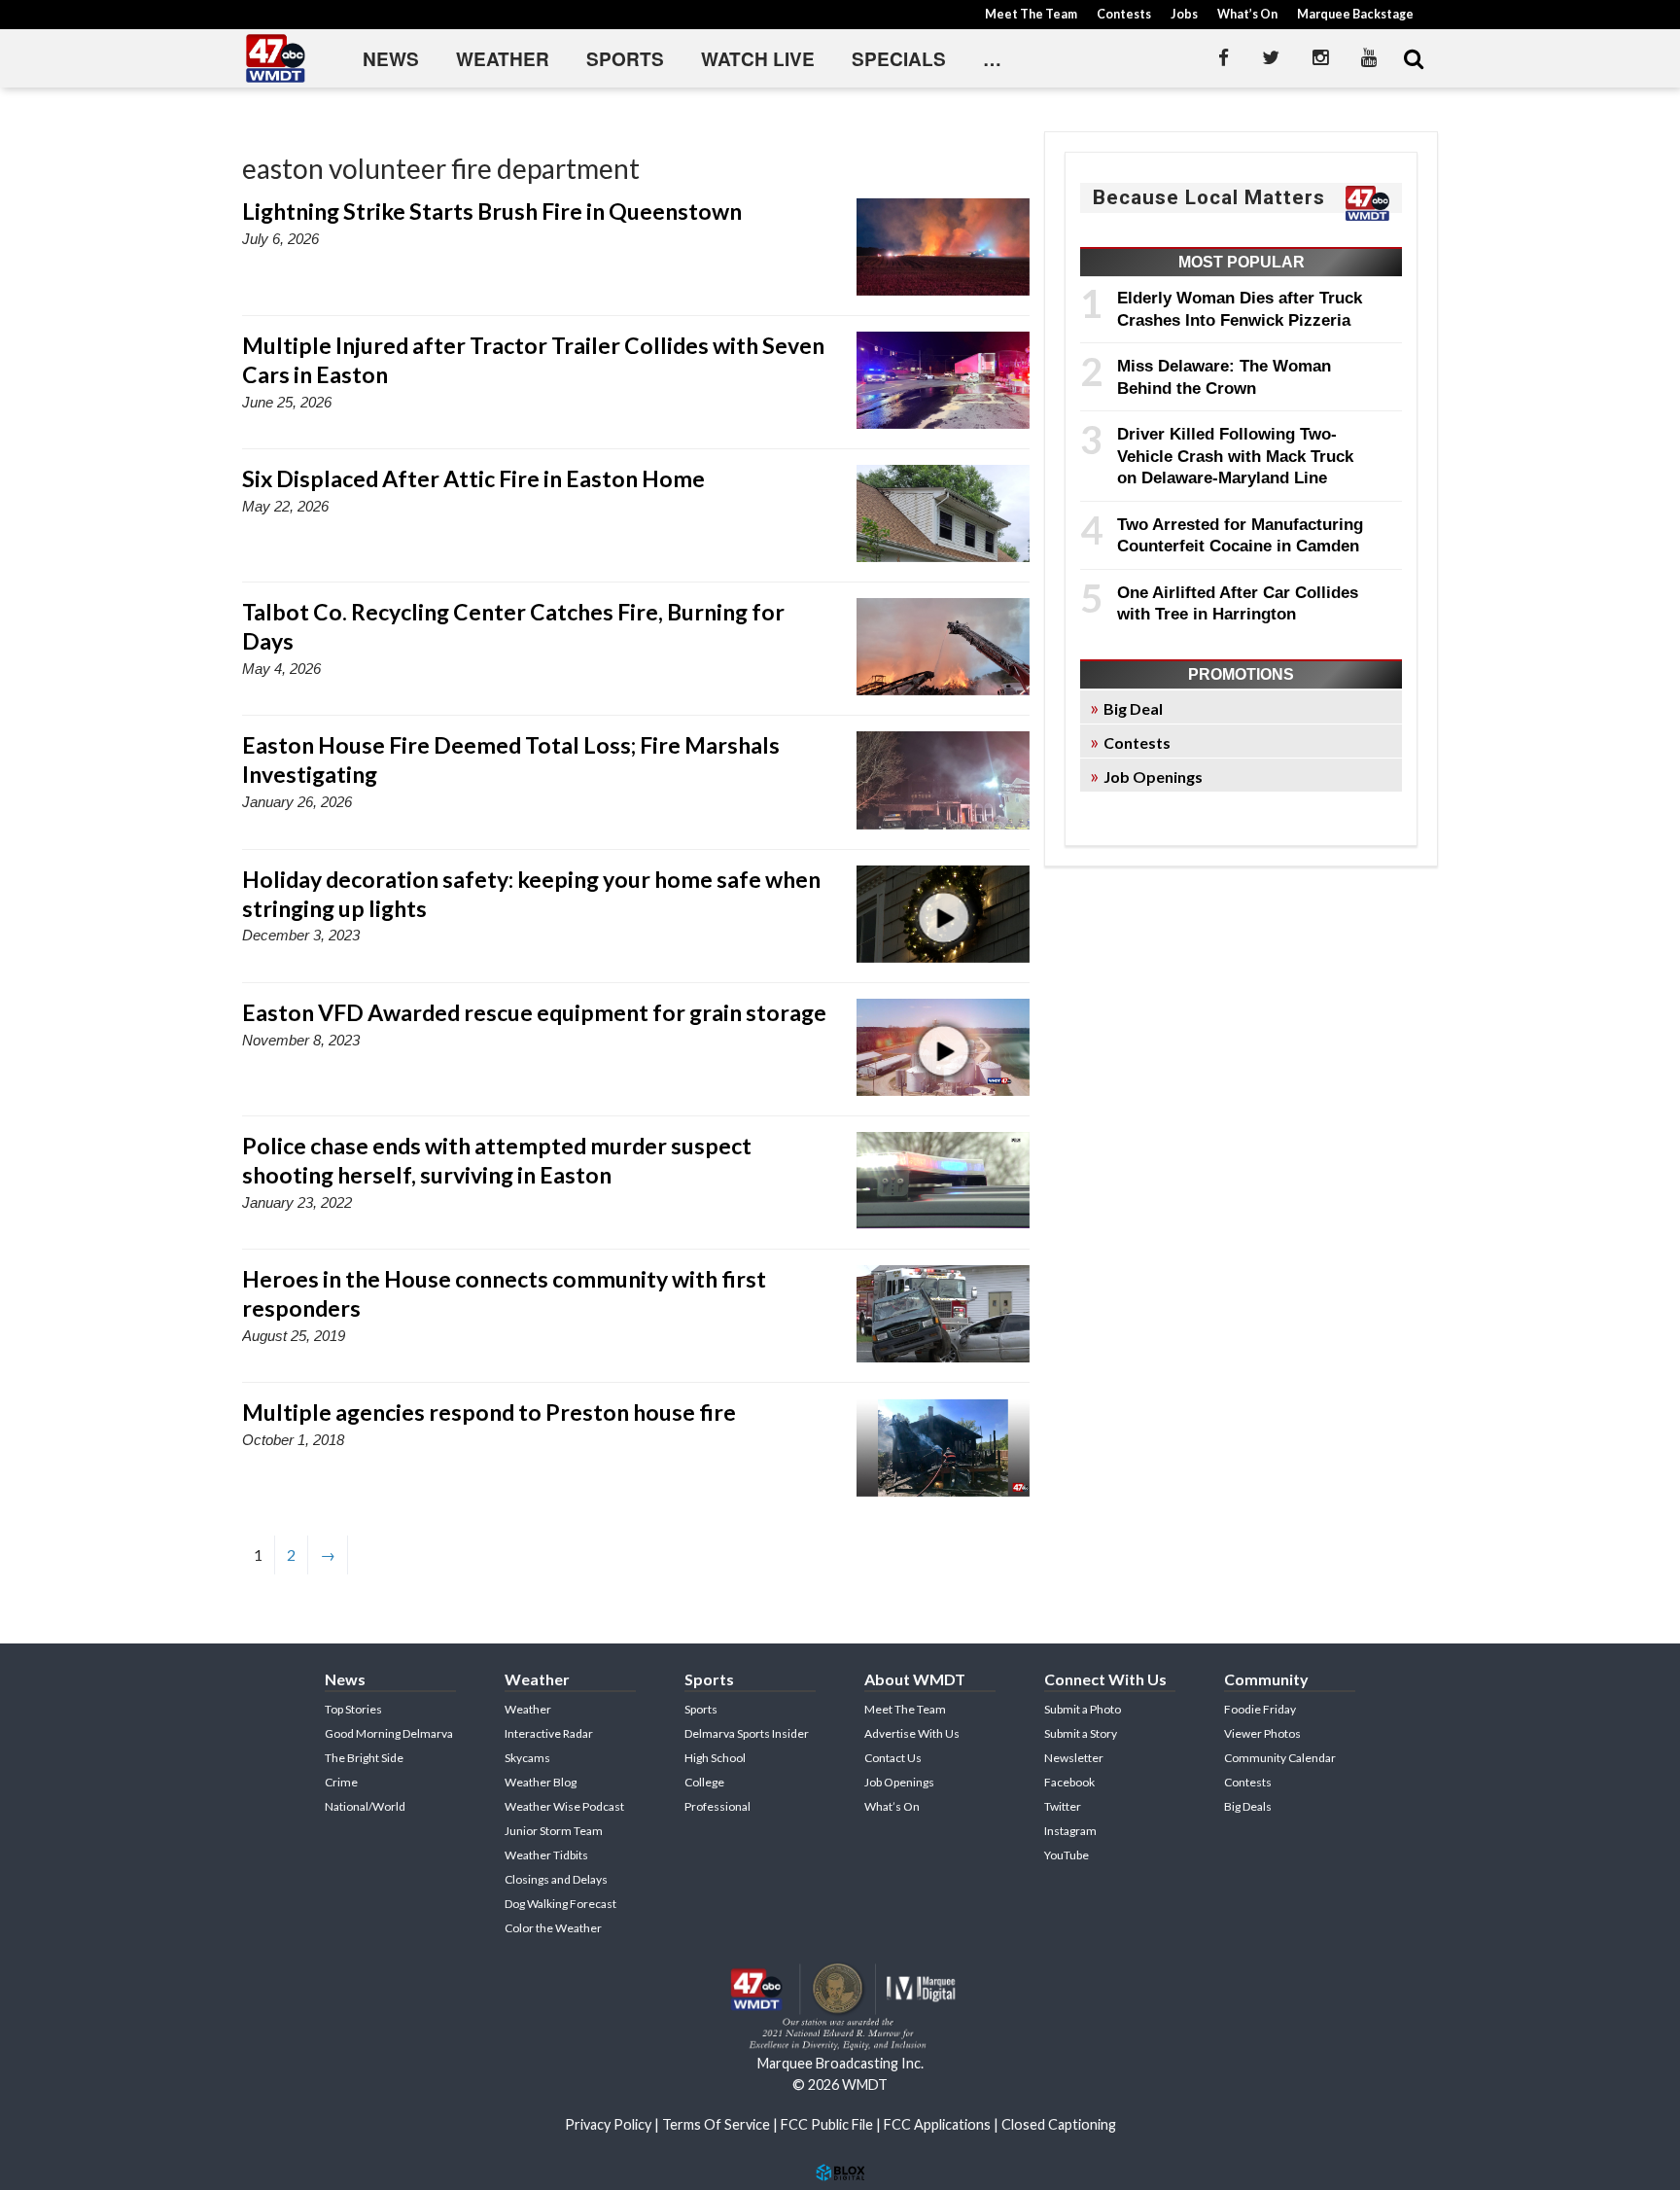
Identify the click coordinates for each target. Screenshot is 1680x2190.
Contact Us (893, 1758)
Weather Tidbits (546, 1855)
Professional (717, 1806)
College (704, 1782)
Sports (625, 59)
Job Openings (1153, 777)
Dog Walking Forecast (560, 1904)
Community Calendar (1280, 1758)
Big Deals (1248, 1806)
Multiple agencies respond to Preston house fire (489, 1412)
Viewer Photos (1262, 1733)
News (391, 59)
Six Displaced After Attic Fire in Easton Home (473, 478)
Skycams (527, 1758)
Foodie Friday (1260, 1709)
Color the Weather (553, 1928)
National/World (365, 1806)
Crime (341, 1782)
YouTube (1067, 1855)
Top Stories (353, 1709)
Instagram (1070, 1831)
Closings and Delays (556, 1879)
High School (715, 1758)
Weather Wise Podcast (564, 1806)
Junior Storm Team (554, 1831)
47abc (276, 58)
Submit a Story (1081, 1733)
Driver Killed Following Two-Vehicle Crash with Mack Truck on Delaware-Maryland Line (1235, 456)
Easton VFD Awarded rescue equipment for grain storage (534, 1012)
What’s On (1247, 14)
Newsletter (1074, 1758)
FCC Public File (827, 2124)
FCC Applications (937, 2124)
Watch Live (758, 59)
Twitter (1063, 1806)
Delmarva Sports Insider (747, 1733)
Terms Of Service (716, 2124)
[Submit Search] (1414, 58)
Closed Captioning (1059, 2124)
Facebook (1069, 1782)
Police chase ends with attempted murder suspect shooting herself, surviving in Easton (497, 1160)
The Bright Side (364, 1758)
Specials (899, 59)
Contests (1124, 14)
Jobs (1184, 14)
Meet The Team (1031, 14)
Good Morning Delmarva (389, 1733)
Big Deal (1133, 708)
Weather (503, 59)
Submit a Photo (1083, 1709)
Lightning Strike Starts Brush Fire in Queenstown (492, 211)
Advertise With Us (912, 1733)
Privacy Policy (608, 2124)
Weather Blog (541, 1782)
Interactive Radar (549, 1733)
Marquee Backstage (1355, 14)
